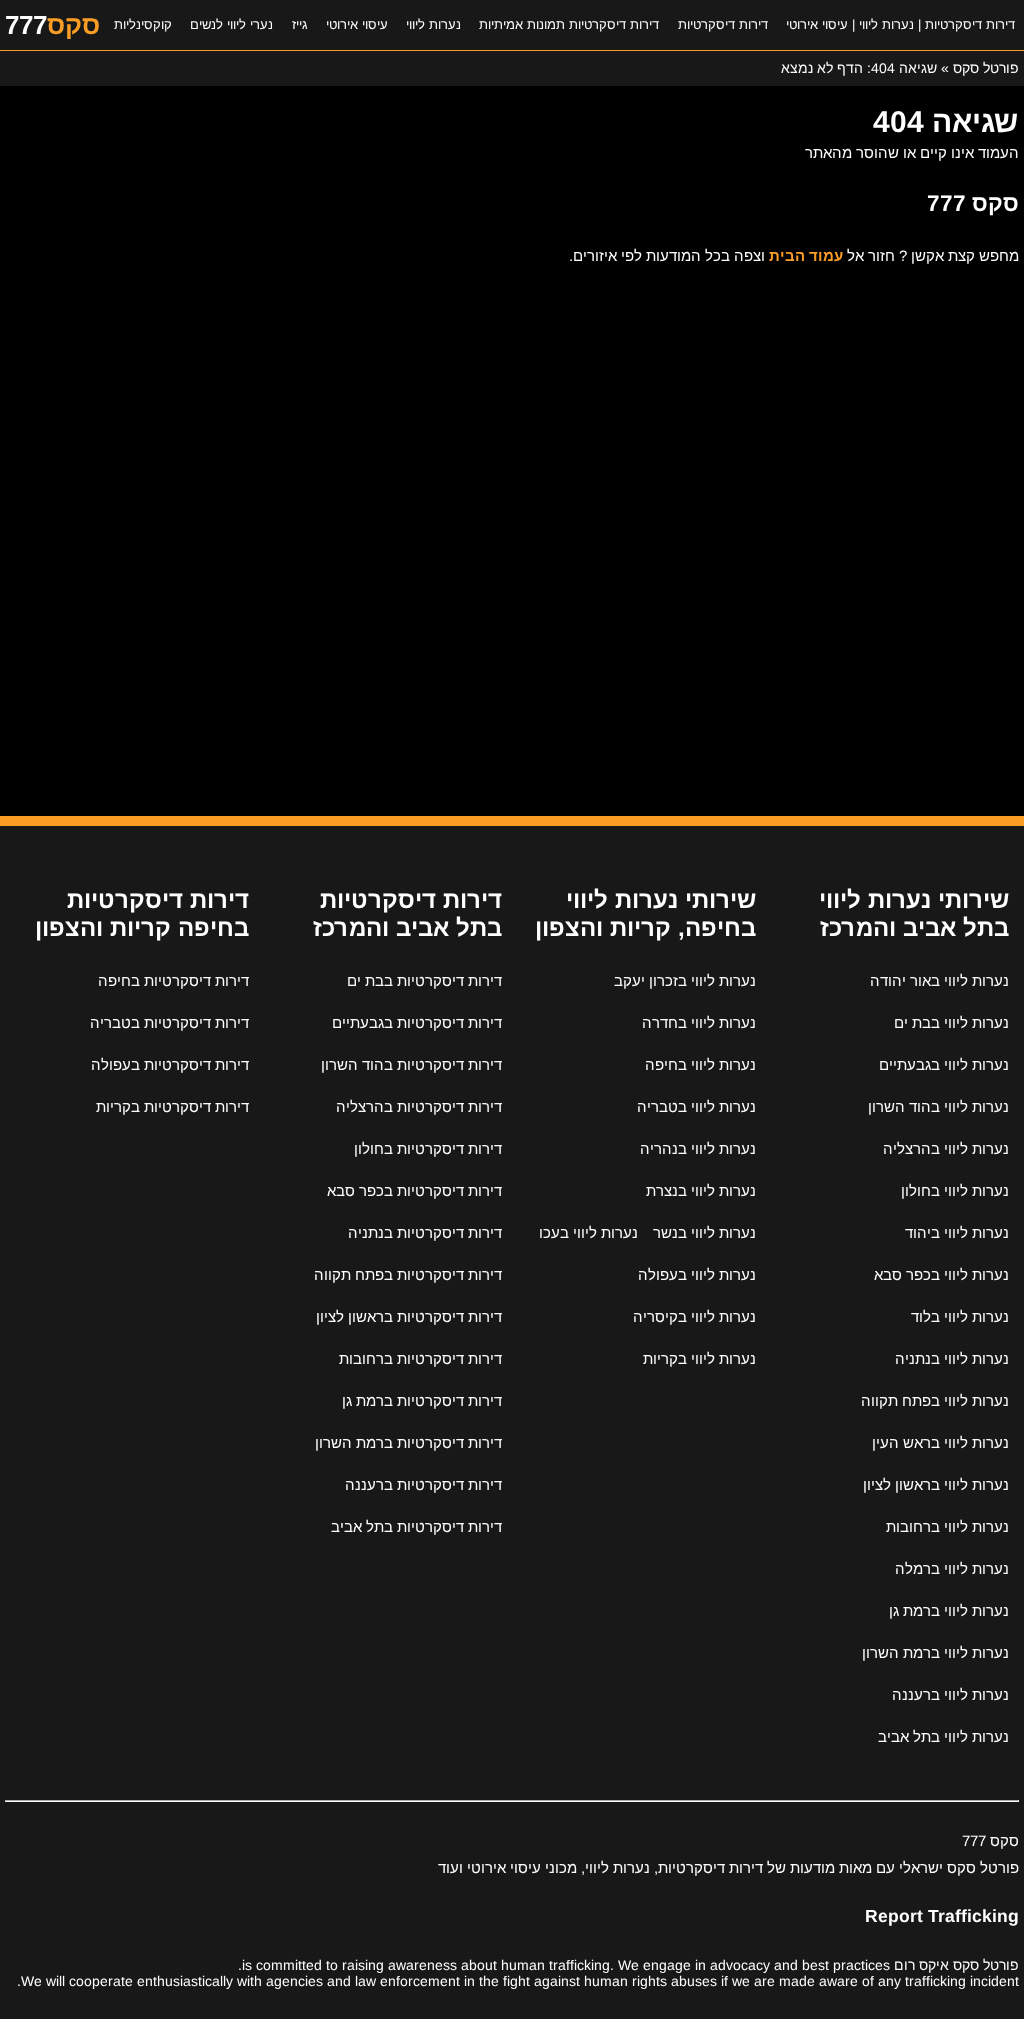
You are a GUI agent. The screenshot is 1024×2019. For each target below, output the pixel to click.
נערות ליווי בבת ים (951, 1022)
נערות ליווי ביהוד (957, 1232)
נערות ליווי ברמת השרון (935, 1652)
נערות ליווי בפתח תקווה (935, 1400)
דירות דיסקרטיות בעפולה (170, 1064)
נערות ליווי (433, 24)
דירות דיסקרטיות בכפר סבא (414, 1190)
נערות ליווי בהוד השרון (938, 1106)
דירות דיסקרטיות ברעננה (423, 1484)
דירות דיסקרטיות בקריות (172, 1106)
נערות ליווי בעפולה (697, 1274)
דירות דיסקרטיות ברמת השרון (408, 1442)
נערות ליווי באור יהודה (939, 980)
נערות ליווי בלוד (960, 1316)
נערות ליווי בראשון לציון (936, 1484)
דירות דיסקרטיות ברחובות (420, 1358)
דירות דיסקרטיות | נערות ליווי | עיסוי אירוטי (900, 24)
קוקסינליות (143, 24)
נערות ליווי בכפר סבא (941, 1274)
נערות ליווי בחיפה (700, 1064)
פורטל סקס (986, 68)
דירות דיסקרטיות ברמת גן (422, 1400)
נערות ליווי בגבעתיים (944, 1064)
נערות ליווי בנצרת (701, 1190)
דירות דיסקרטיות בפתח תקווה (408, 1274)
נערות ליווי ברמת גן (949, 1610)
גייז (300, 24)
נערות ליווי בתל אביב (943, 1736)
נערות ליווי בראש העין (940, 1442)
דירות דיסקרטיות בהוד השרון (411, 1064)
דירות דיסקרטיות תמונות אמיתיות (569, 24)
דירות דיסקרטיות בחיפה (173, 980)
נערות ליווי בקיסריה (694, 1316)
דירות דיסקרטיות (723, 24)
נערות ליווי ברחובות (947, 1526)
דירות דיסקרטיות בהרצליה (419, 1106)
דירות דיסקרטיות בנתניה (425, 1232)
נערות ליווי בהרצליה (946, 1148)
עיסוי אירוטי (357, 24)
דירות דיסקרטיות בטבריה (169, 1022)
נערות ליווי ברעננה (950, 1694)
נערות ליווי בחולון (955, 1190)
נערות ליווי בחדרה (699, 1022)
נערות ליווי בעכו (588, 1232)
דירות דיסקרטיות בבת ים (424, 980)
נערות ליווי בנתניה (952, 1358)
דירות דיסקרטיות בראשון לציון (409, 1316)
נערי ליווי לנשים (231, 24)
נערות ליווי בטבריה (696, 1106)
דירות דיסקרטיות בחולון (428, 1148)
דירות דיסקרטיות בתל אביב (416, 1526)
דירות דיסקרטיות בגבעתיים (417, 1022)
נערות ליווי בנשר (704, 1232)
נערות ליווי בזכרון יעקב (685, 980)
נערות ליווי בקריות (699, 1358)
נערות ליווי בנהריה (698, 1148)
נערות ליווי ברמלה (952, 1568)
